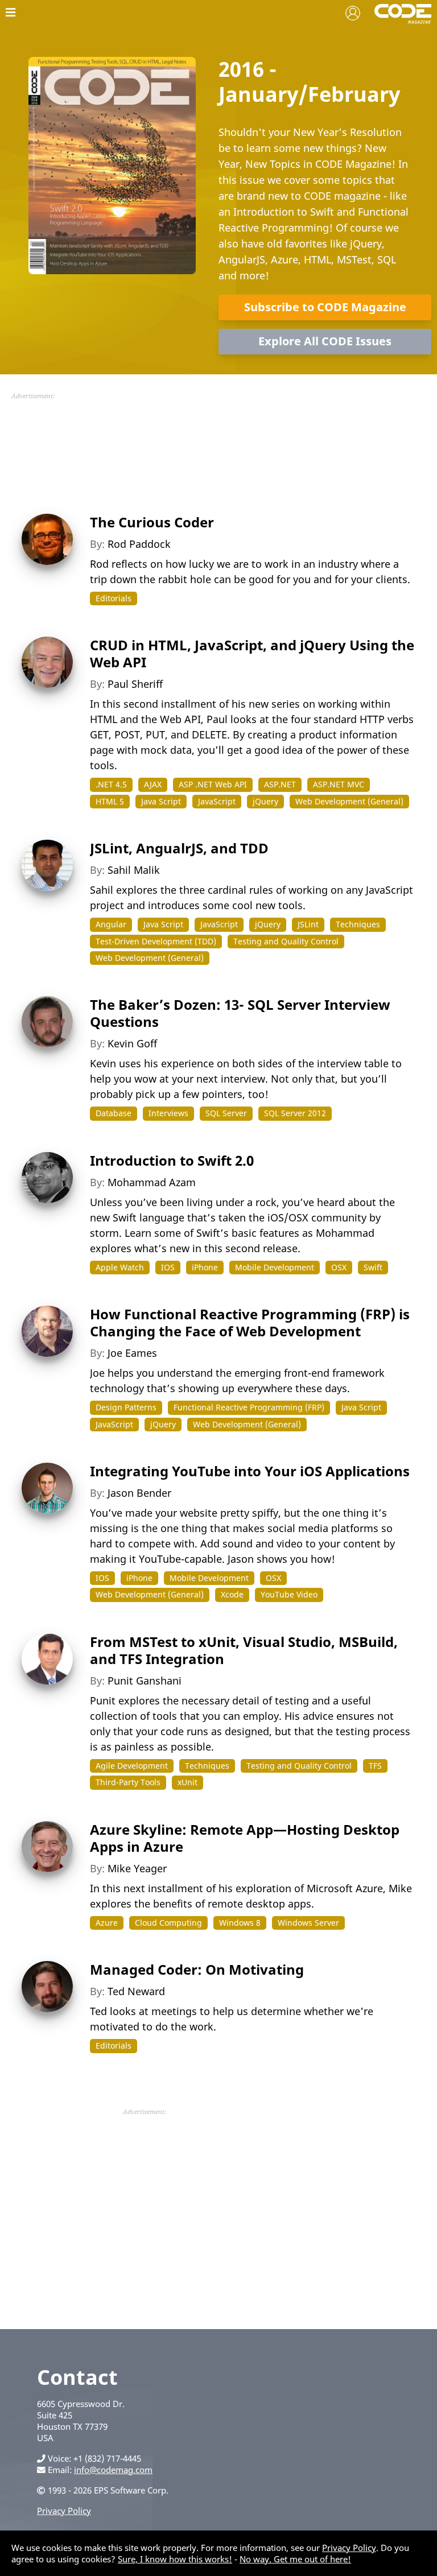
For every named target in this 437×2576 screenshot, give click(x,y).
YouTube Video (289, 1594)
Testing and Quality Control (286, 941)
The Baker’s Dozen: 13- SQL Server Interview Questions (240, 1013)
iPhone (205, 1267)
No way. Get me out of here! (295, 2559)
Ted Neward (136, 1991)
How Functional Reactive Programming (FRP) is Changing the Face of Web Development (250, 1322)
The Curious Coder (152, 522)
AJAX (153, 784)
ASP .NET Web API (213, 784)
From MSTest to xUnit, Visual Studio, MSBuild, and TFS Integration (244, 1650)
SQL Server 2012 (295, 1113)
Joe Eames (132, 1353)
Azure (107, 1923)
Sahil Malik (134, 870)
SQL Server (226, 1113)
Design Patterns (126, 1407)
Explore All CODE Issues (325, 341)
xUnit (187, 1782)
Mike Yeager (137, 1868)
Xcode (232, 1594)
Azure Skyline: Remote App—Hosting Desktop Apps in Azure (245, 1838)
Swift (373, 1267)
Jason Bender (139, 1493)
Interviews (168, 1113)
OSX (339, 1267)
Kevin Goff (132, 1043)
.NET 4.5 (111, 784)
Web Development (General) (349, 801)
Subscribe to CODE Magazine (325, 307)
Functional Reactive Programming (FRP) (249, 1407)
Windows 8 (240, 1923)
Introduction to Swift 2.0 (172, 1160)
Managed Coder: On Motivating (197, 1969)
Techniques (358, 924)
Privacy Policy (64, 2511)
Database (114, 1113)
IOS (168, 1267)
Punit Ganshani (145, 1681)
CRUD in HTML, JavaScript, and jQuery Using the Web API (252, 653)
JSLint (308, 924)
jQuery (265, 801)
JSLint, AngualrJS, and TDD (179, 848)
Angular (111, 924)
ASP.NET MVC (339, 784)
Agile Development (132, 1766)
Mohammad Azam (152, 1182)
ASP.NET (280, 784)
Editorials (114, 598)
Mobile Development (275, 1267)
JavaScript (217, 801)
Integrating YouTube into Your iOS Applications (250, 1471)
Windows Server (308, 1923)
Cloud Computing (168, 1923)
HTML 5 (110, 801)
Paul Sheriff (135, 684)
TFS (375, 1766)
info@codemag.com (113, 2470)
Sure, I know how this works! (175, 2559)
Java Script (161, 801)
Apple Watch (120, 1267)
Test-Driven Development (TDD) (156, 941)
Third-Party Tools (128, 1782)
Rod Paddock (139, 544)
